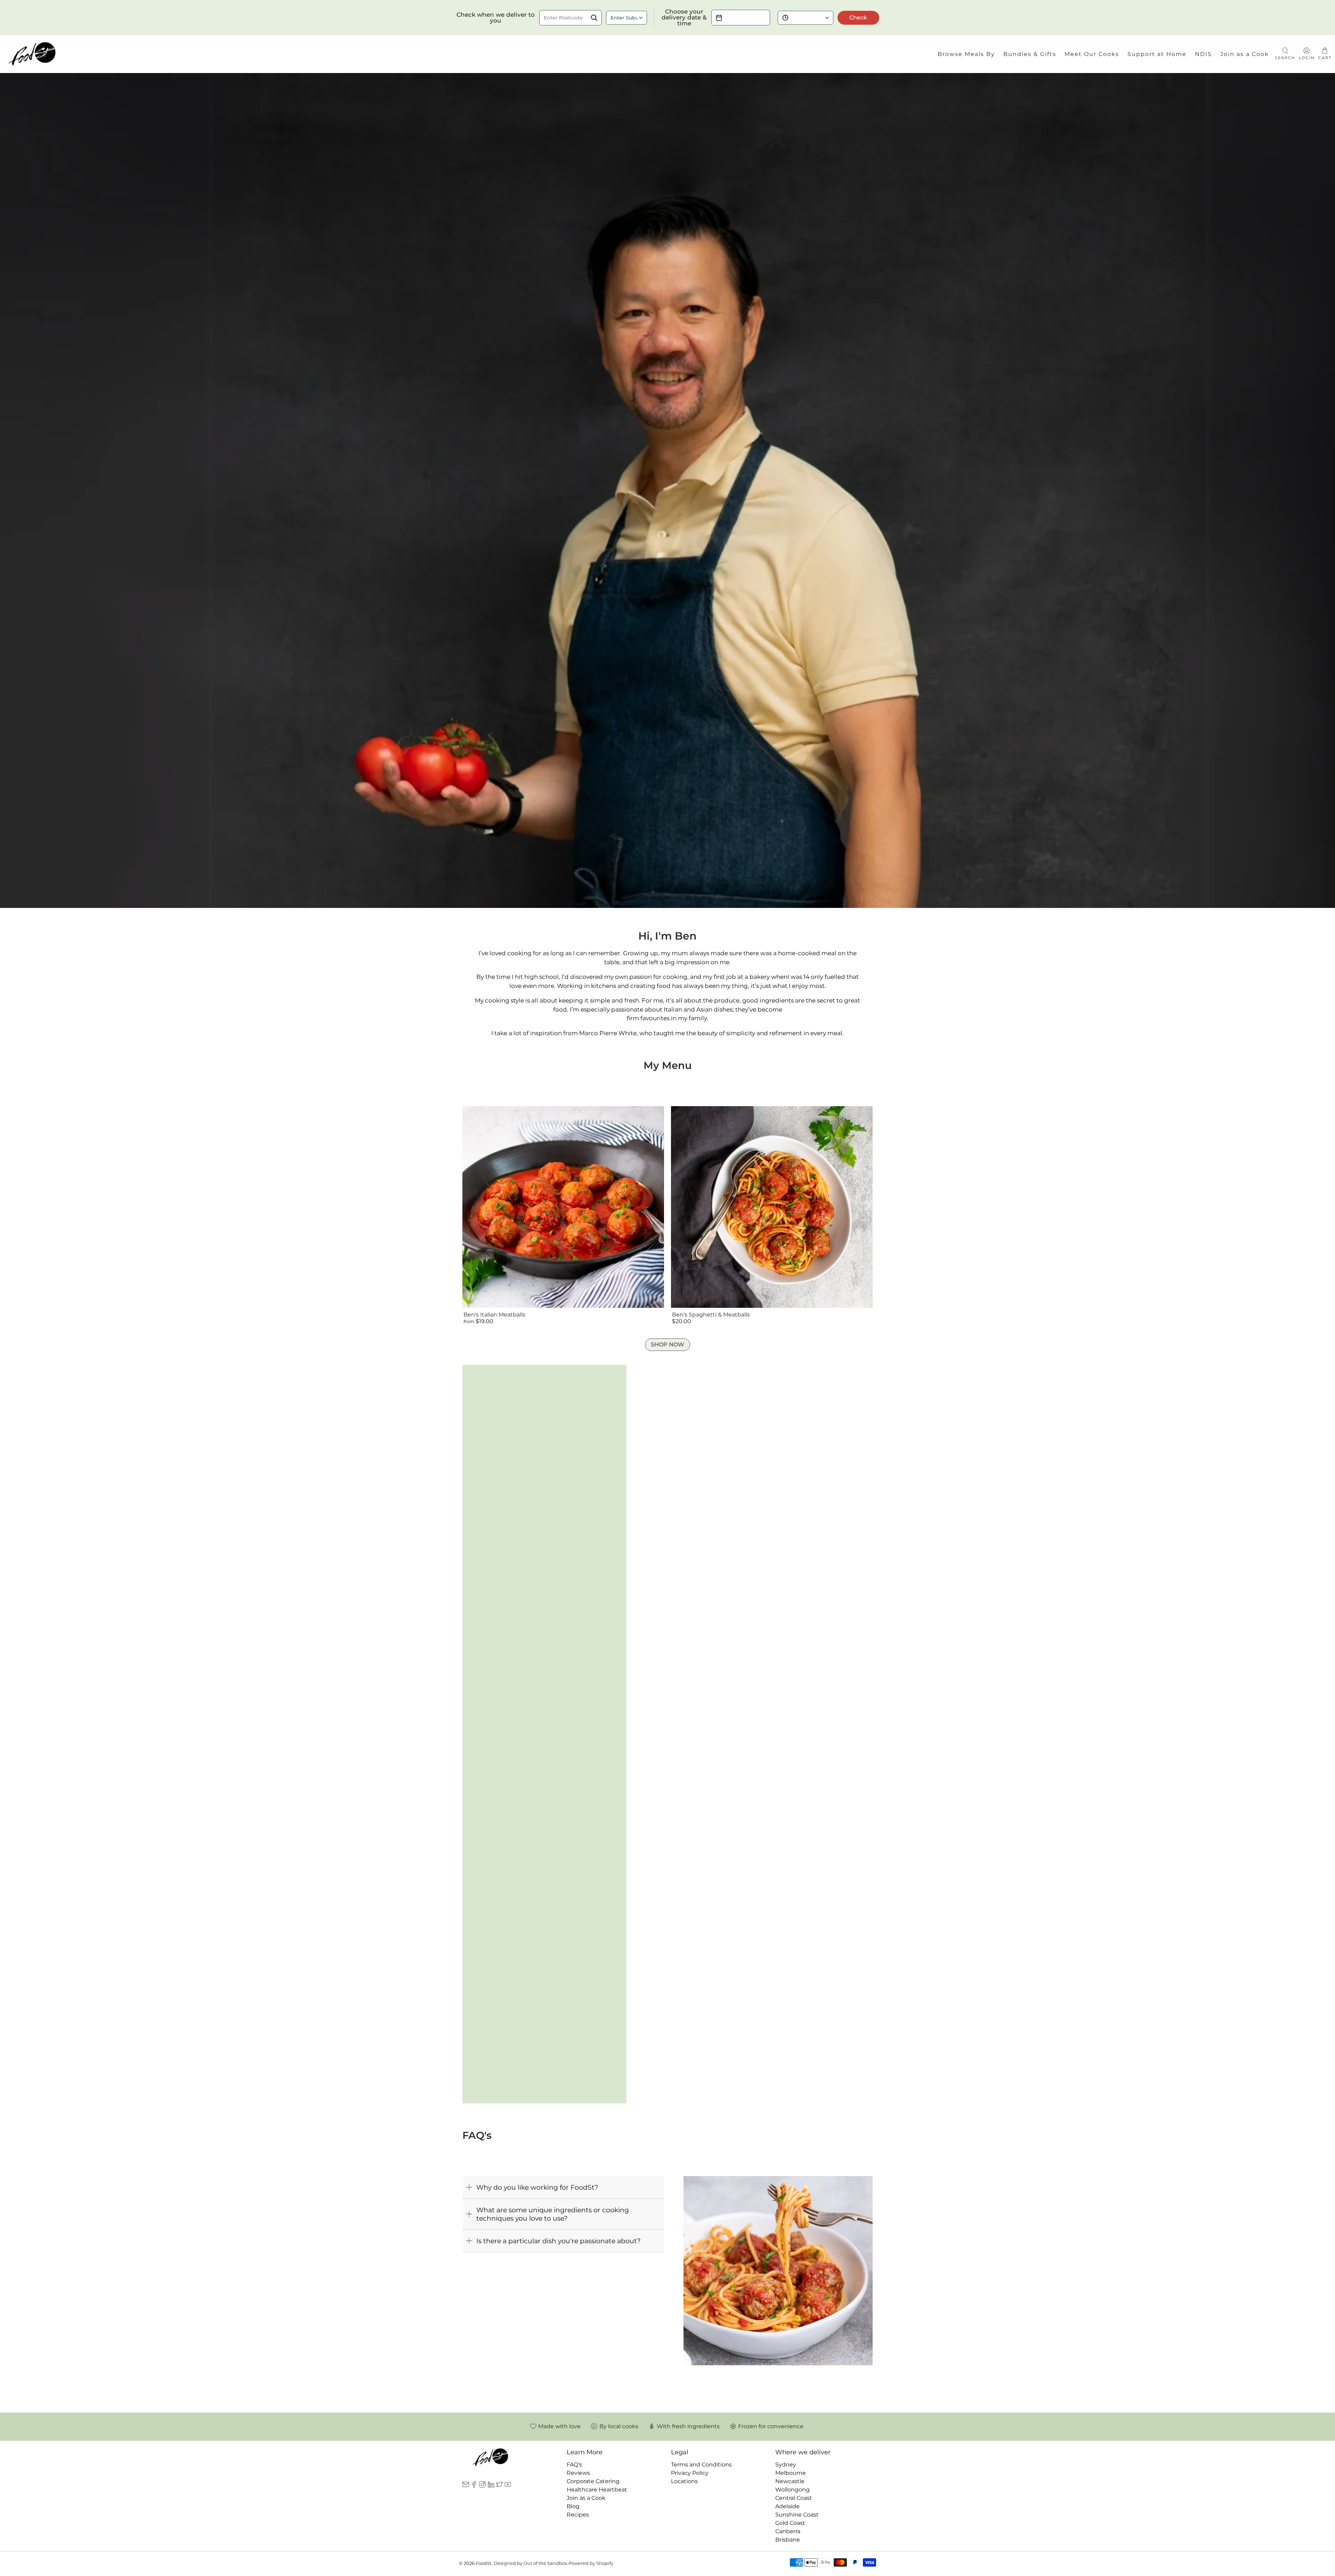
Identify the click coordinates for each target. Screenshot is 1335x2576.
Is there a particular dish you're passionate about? (559, 2241)
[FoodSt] (32, 54)
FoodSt (484, 2563)
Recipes (578, 2515)
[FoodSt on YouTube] (508, 2486)
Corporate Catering (593, 2481)
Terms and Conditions (701, 2465)
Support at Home (1157, 54)
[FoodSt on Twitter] (499, 2486)
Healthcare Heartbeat (597, 2490)
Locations (684, 2481)
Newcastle (790, 2481)
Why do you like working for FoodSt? (537, 2187)
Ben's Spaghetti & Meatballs (711, 1315)
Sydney (786, 2465)
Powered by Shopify (591, 2563)
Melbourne (791, 2473)
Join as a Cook (1245, 54)
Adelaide (787, 2506)
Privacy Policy (690, 2473)
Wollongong (792, 2490)
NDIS (1203, 54)
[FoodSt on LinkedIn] (491, 2486)
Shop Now (667, 1345)
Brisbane (788, 2540)
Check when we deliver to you (496, 18)
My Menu (668, 1065)
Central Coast (794, 2498)
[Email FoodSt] (466, 2486)
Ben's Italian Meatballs (494, 1315)
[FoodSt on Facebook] (474, 2486)
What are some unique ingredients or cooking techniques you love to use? (553, 2214)
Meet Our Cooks (1092, 54)
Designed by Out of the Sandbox (531, 2563)
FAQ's (574, 2465)
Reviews (578, 2473)
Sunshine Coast (797, 2515)
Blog (573, 2506)
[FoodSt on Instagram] (482, 2486)
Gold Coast (790, 2523)
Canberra (788, 2531)
